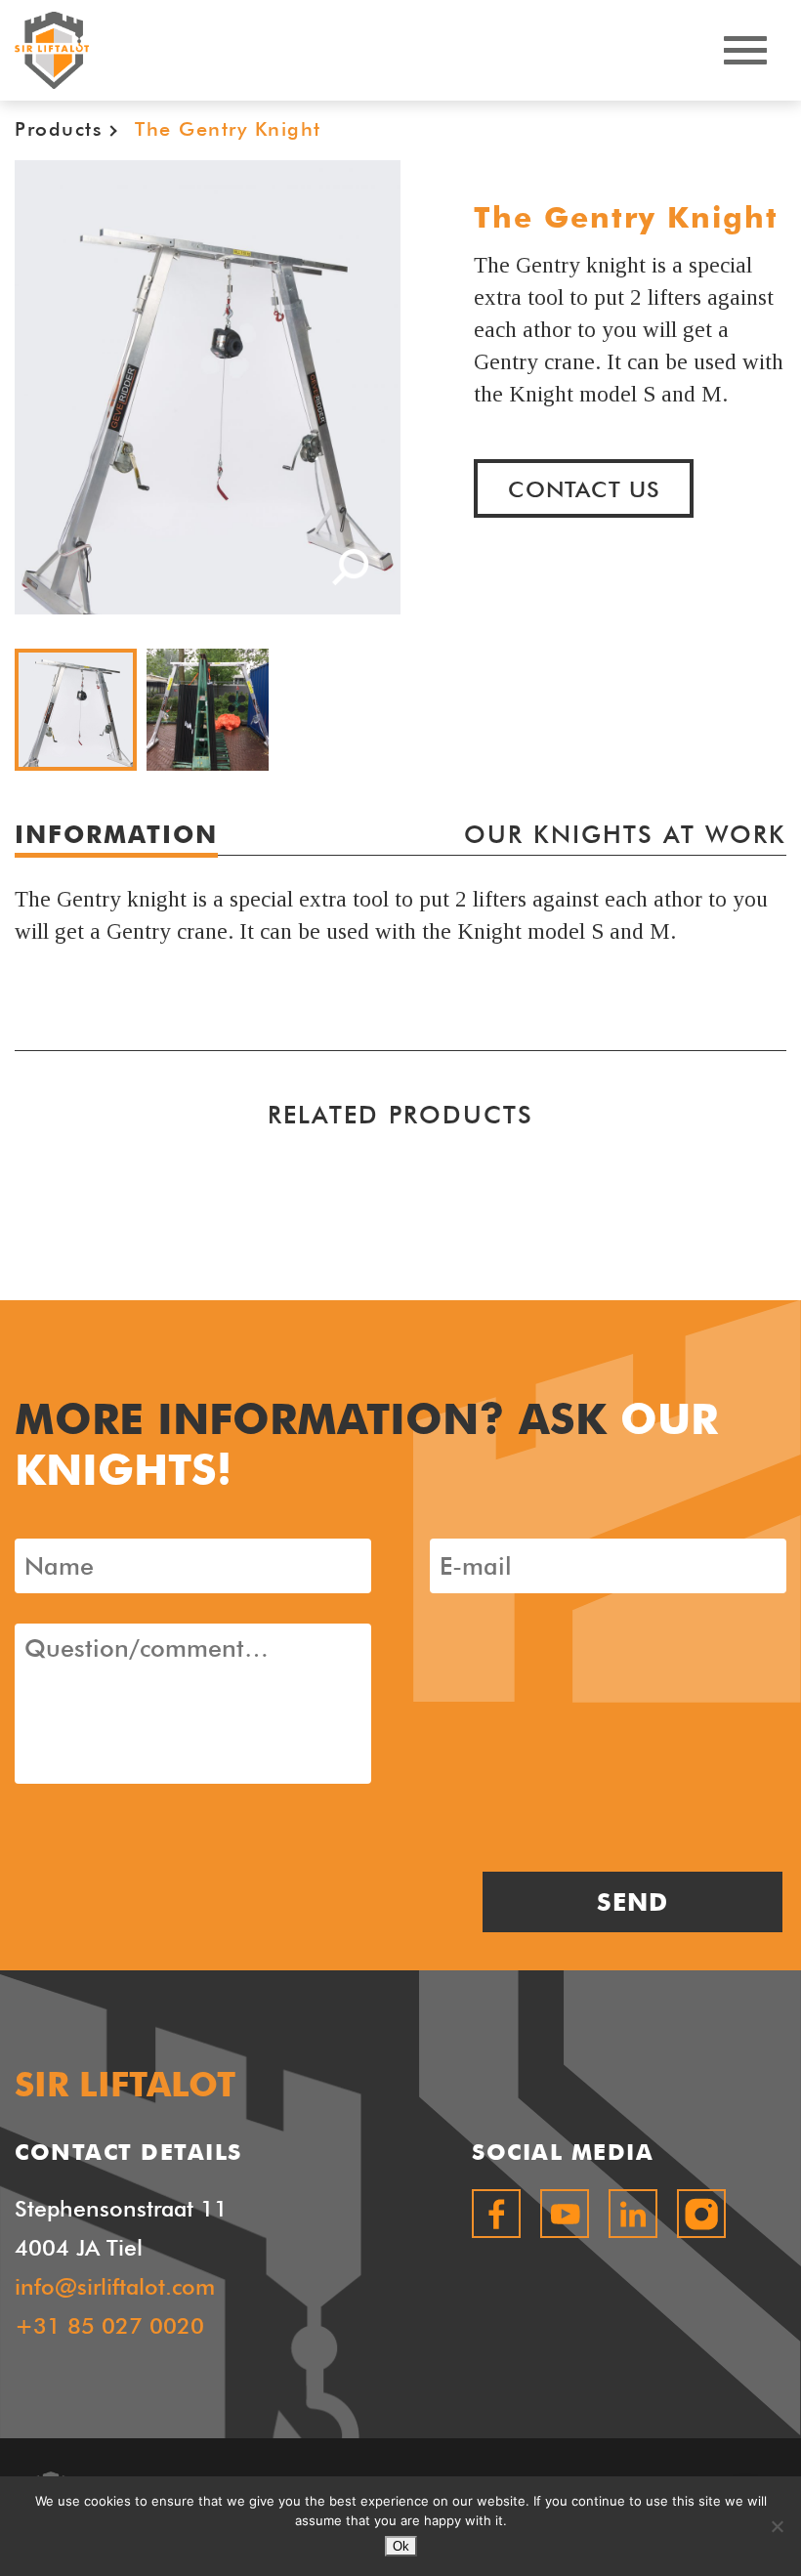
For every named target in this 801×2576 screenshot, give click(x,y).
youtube (565, 2214)
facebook (496, 2214)
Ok (401, 2546)
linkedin (633, 2214)
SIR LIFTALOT (52, 50)
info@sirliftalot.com (115, 2286)
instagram (701, 2214)
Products (59, 129)
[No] (777, 2526)
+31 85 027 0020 (109, 2325)
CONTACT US (584, 489)
